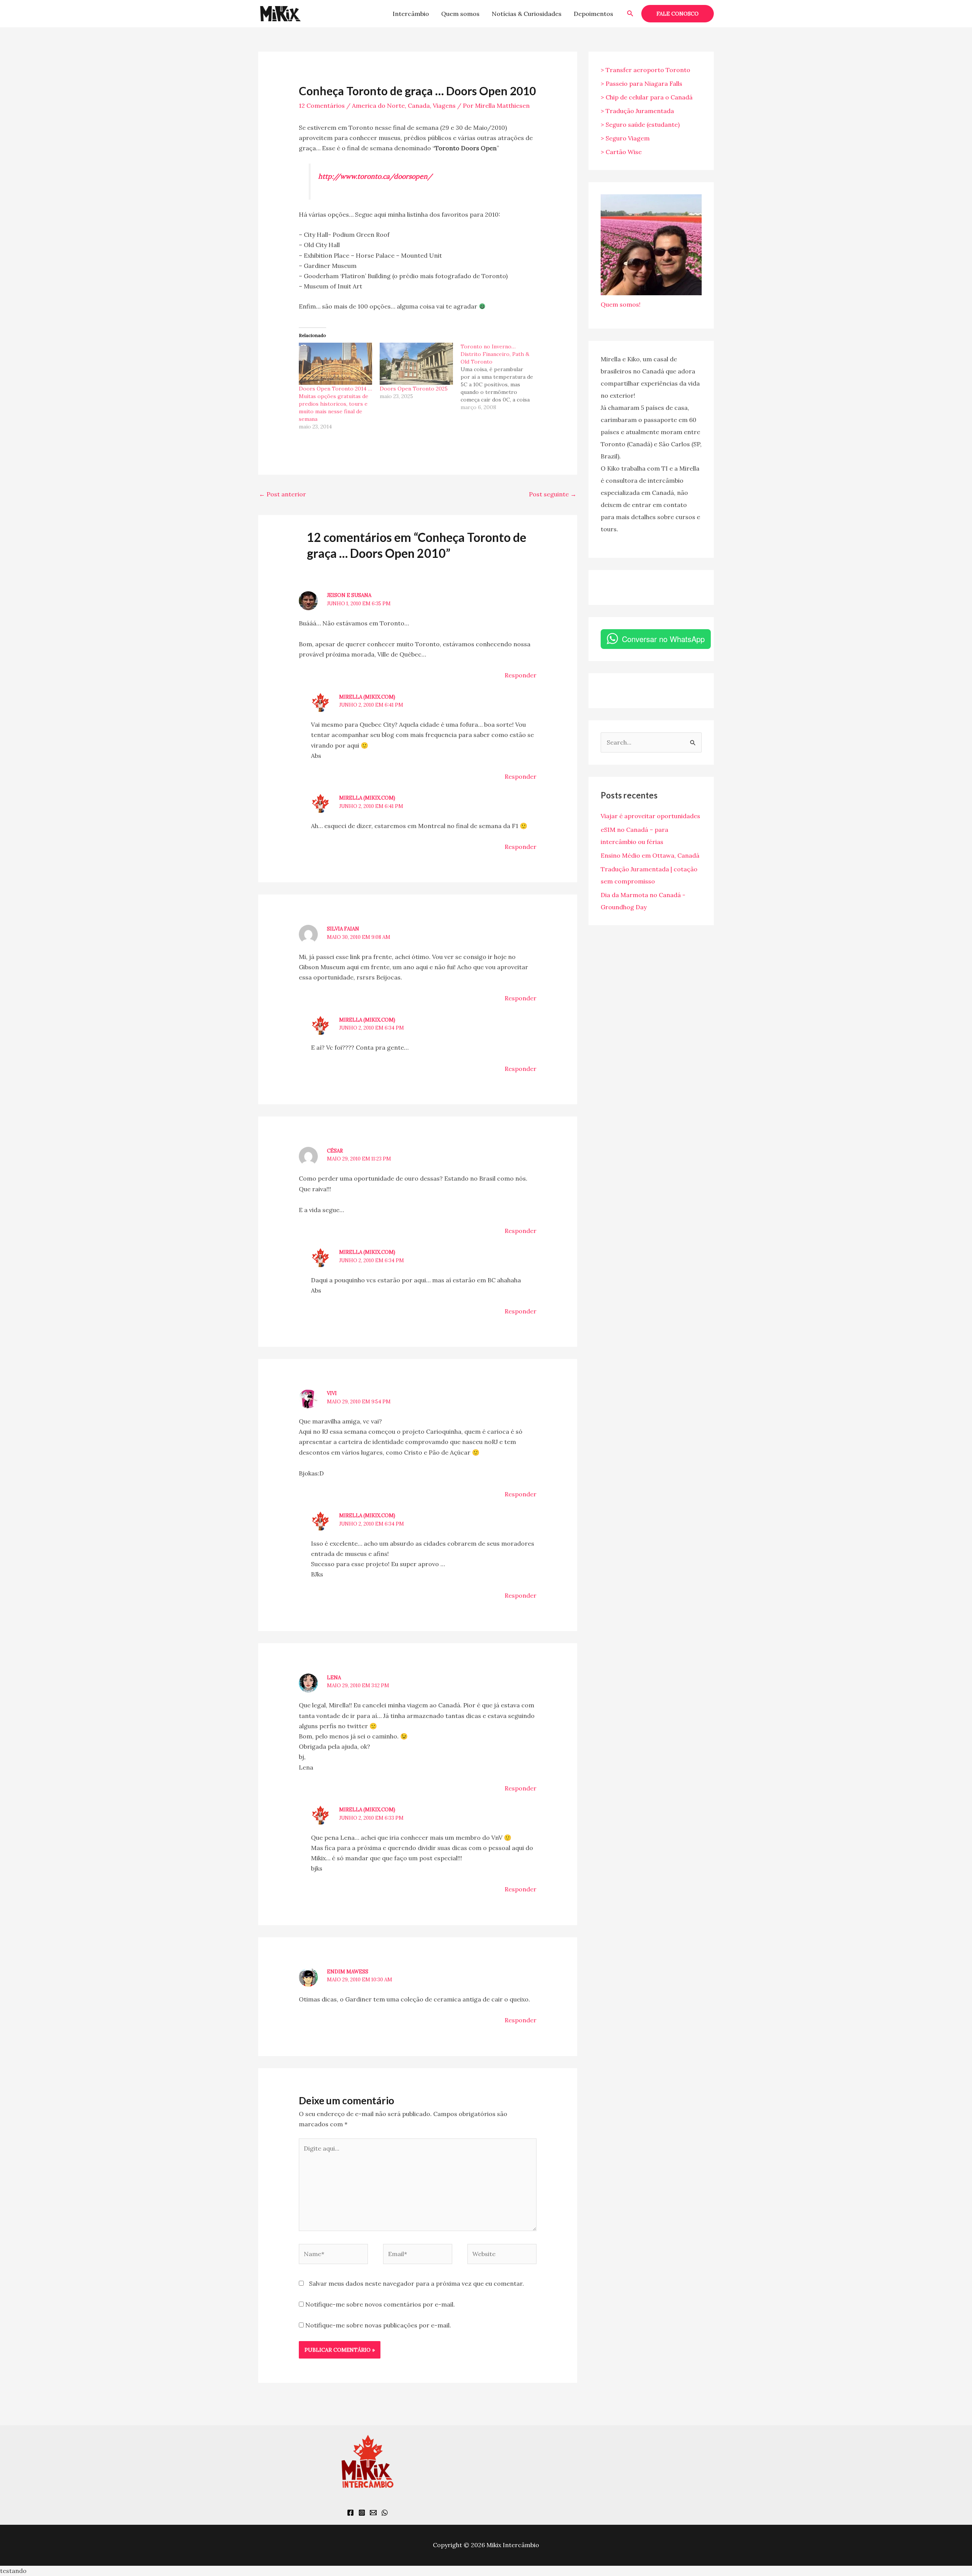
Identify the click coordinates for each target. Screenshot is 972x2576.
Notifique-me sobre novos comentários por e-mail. (380, 2304)
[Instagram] (362, 2513)
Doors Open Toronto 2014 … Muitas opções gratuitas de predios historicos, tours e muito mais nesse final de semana (335, 404)
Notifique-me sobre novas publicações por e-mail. (378, 2325)
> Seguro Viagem (625, 138)
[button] (630, 14)
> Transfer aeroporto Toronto (645, 70)
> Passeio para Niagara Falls (641, 83)
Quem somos (460, 14)
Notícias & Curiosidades (527, 14)
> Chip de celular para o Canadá (647, 97)
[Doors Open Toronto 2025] (416, 364)
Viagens (444, 105)
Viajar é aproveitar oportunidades (650, 816)
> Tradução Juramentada (637, 111)
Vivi (332, 1393)
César (335, 1151)
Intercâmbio (411, 14)
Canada (419, 105)
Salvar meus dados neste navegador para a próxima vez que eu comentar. (417, 2283)
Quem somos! (621, 304)
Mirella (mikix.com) (367, 697)
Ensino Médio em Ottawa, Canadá (650, 855)
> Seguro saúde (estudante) (640, 124)
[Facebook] (350, 2513)
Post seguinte (553, 494)
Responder (521, 675)
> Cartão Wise (621, 152)
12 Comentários (322, 105)
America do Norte (378, 105)
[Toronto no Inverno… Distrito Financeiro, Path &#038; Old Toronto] (501, 377)
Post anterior (282, 494)
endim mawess (348, 1972)
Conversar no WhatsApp (663, 639)
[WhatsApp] (385, 2513)
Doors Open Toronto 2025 (414, 389)
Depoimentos (593, 14)
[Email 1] (373, 2513)
